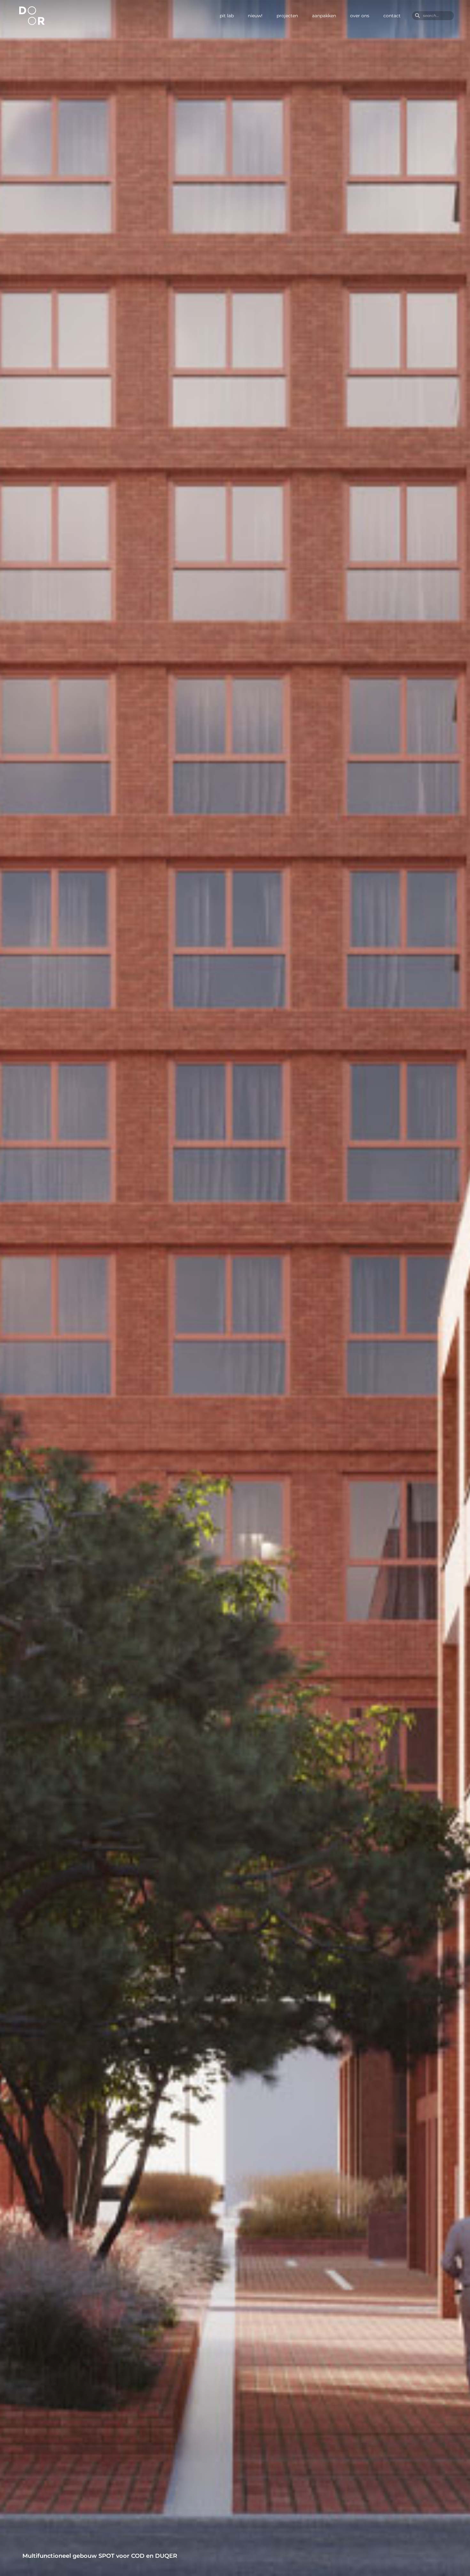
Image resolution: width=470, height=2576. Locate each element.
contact (392, 16)
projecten (287, 16)
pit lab (227, 16)
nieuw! (255, 16)
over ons (360, 16)
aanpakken (324, 16)
